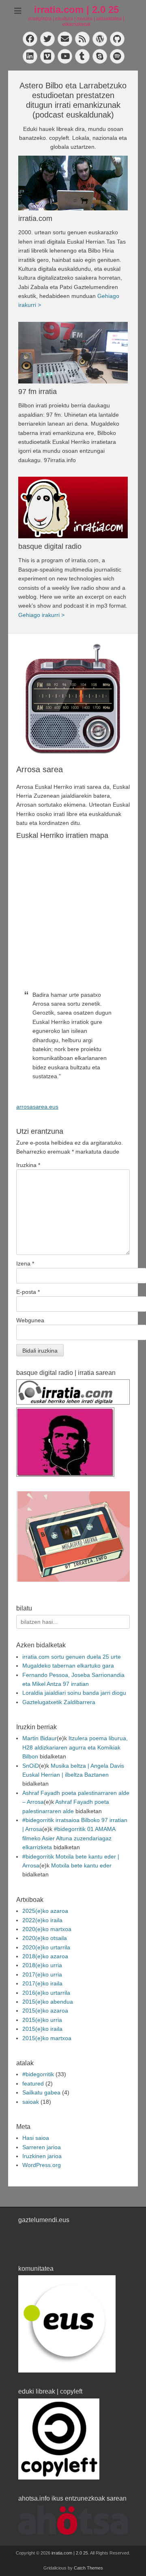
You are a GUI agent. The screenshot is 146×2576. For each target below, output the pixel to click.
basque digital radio (50, 546)
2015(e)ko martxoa (47, 2038)
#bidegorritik (38, 2074)
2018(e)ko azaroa (45, 1956)
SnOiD (31, 1766)
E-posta (28, 1292)
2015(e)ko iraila (42, 2029)
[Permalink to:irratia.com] (73, 183)
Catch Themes (88, 2568)
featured (33, 2083)
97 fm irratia (38, 392)
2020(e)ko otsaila (45, 1938)
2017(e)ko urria (42, 1974)
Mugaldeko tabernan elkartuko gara (68, 1666)
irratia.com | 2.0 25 (76, 10)
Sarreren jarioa (42, 2147)
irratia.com (35, 218)
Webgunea (30, 1320)
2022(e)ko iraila (42, 1920)
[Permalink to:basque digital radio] (73, 507)
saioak (31, 2102)
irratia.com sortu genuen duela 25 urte (72, 1657)
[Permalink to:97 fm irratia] (73, 353)
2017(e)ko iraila (42, 1983)
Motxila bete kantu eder (81, 1865)
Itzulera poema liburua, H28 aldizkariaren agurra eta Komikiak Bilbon (75, 1747)
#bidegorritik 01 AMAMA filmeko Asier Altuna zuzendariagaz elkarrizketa (69, 1838)
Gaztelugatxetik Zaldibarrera (59, 1702)
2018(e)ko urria (42, 1965)
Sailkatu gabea (41, 2092)
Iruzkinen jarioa (42, 2156)
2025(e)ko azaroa (45, 1911)
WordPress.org (42, 2165)
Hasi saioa (36, 2138)
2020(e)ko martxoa (47, 1929)
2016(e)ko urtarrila (46, 1993)
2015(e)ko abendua (48, 2002)
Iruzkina (28, 1165)
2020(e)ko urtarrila (46, 1947)
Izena (25, 1263)
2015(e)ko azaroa (45, 2011)
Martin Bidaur (40, 1738)
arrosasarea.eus (37, 1107)
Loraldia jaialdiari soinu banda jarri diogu (74, 1693)
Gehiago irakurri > (41, 615)
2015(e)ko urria (42, 2020)
